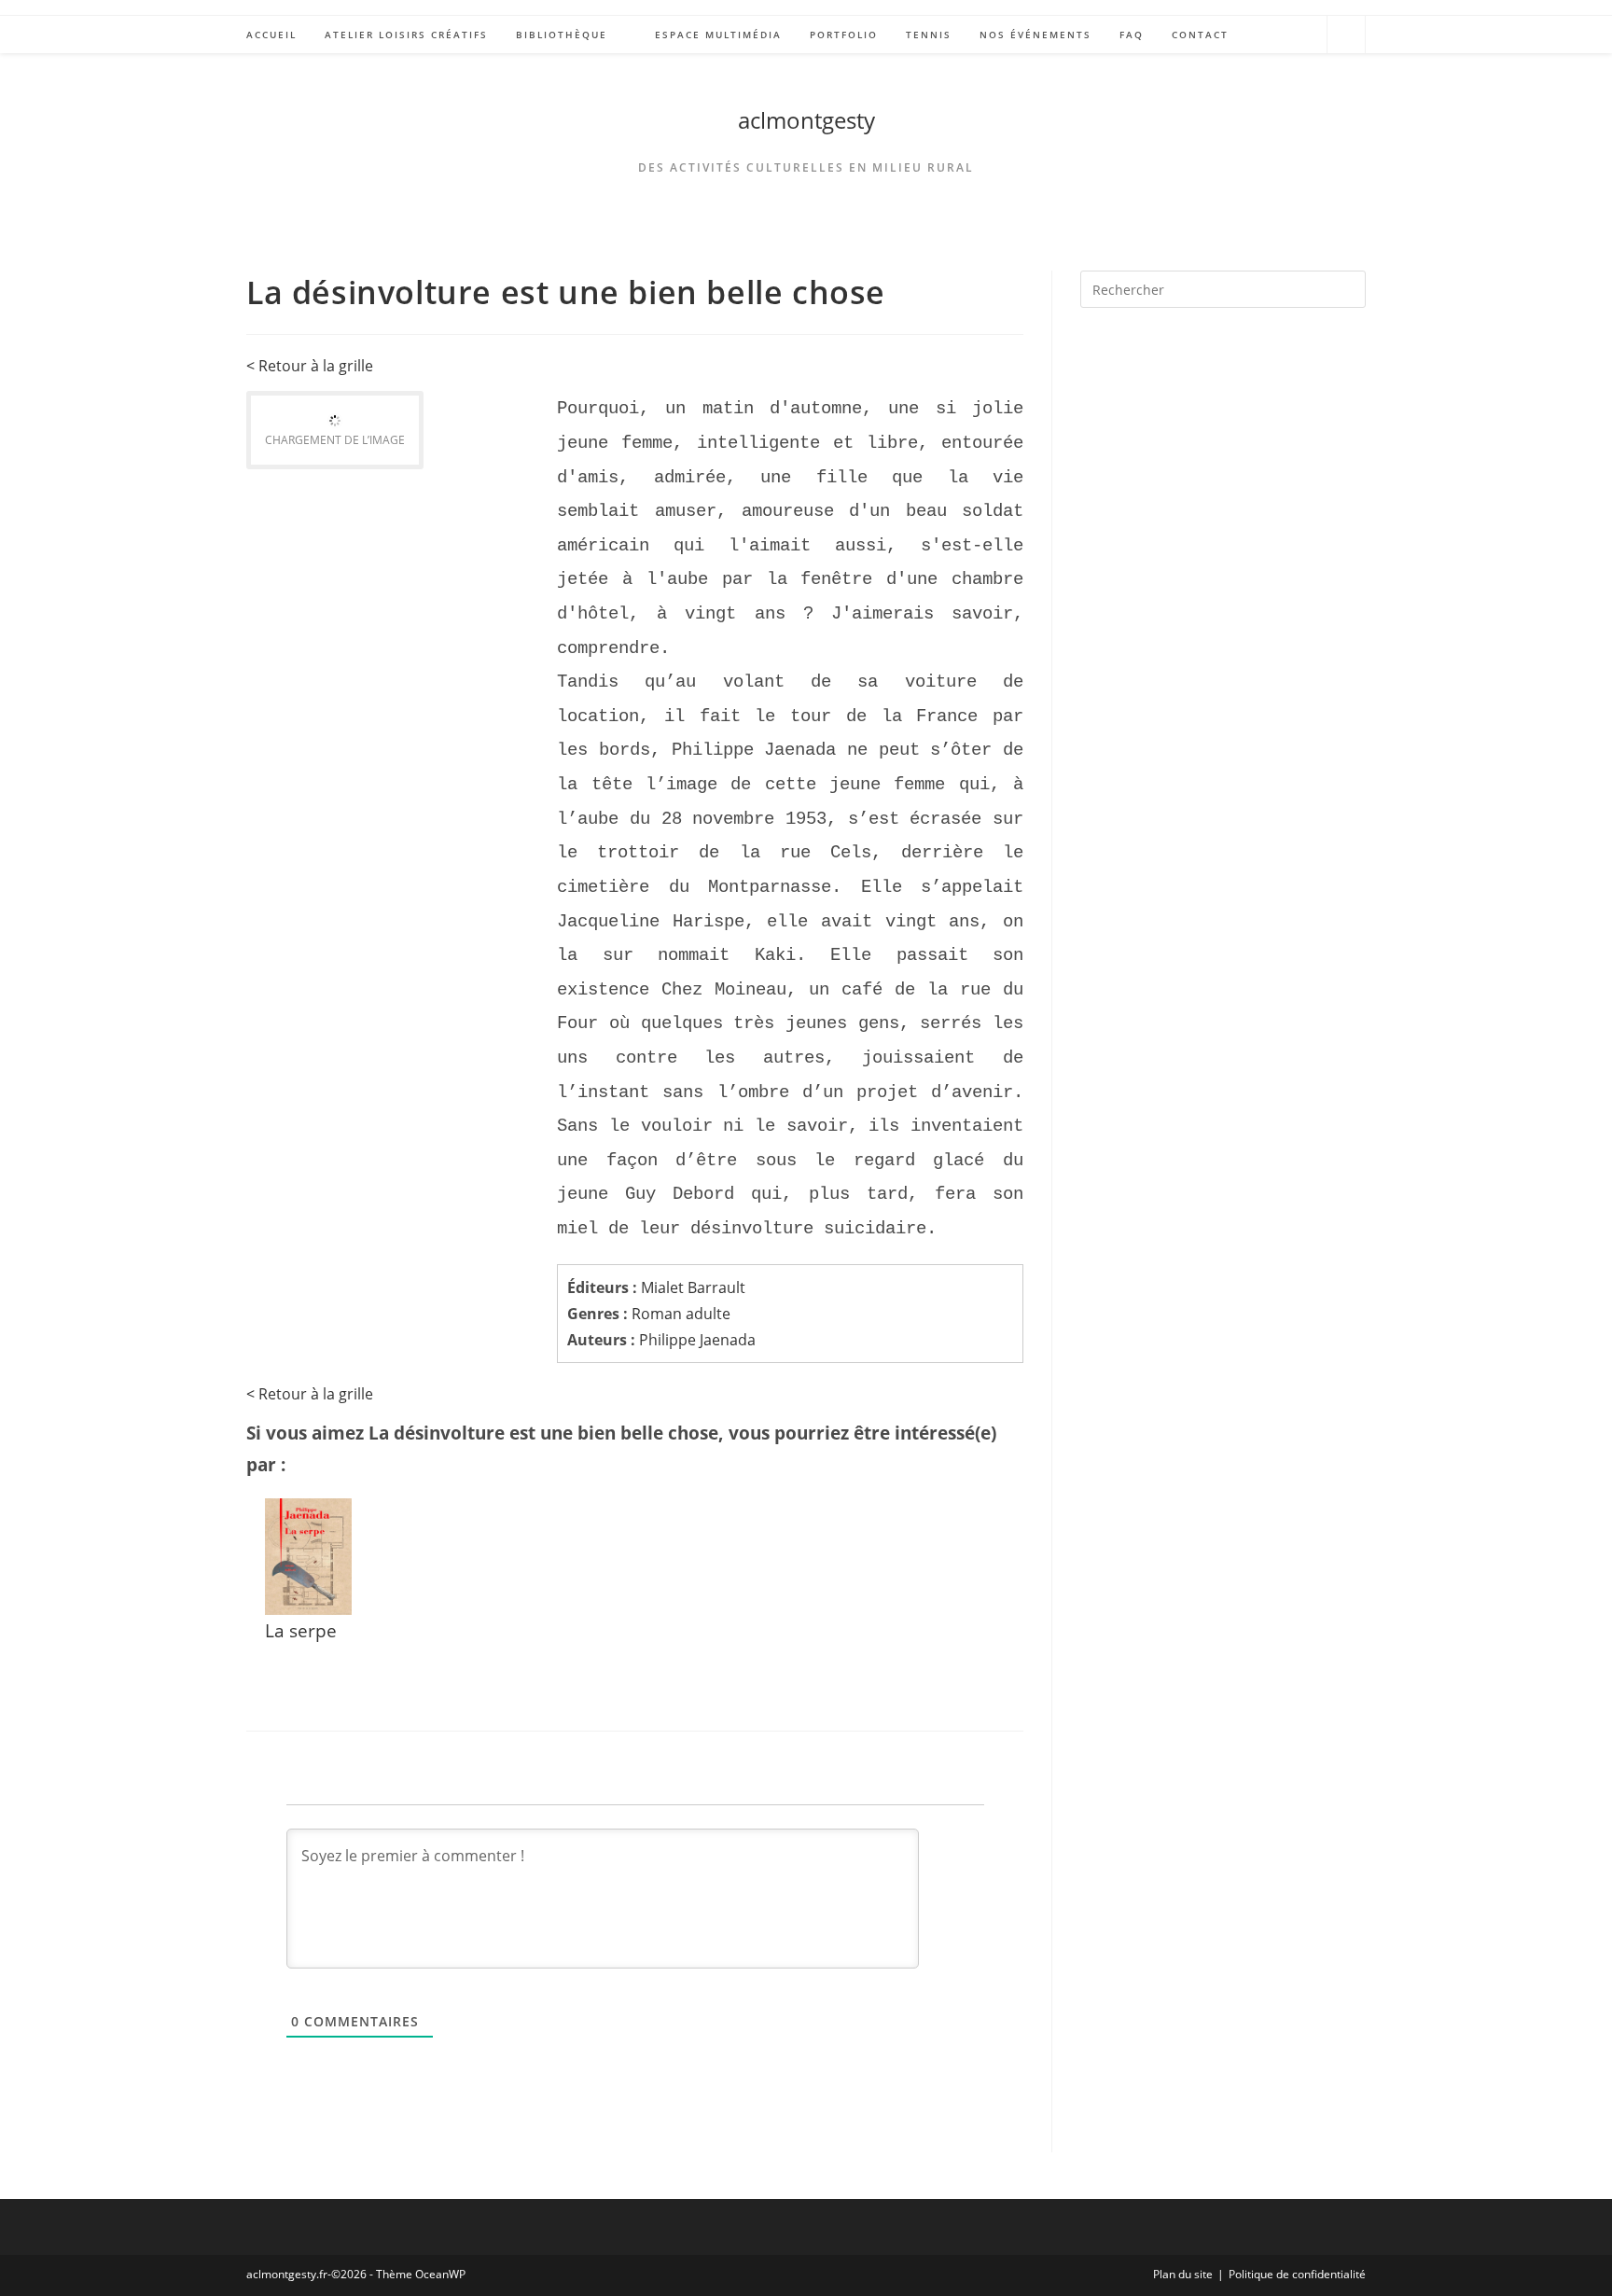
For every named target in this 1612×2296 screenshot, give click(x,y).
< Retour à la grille (310, 366)
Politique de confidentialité (1297, 2274)
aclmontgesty (806, 120)
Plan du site (1183, 2274)
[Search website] (1346, 37)
